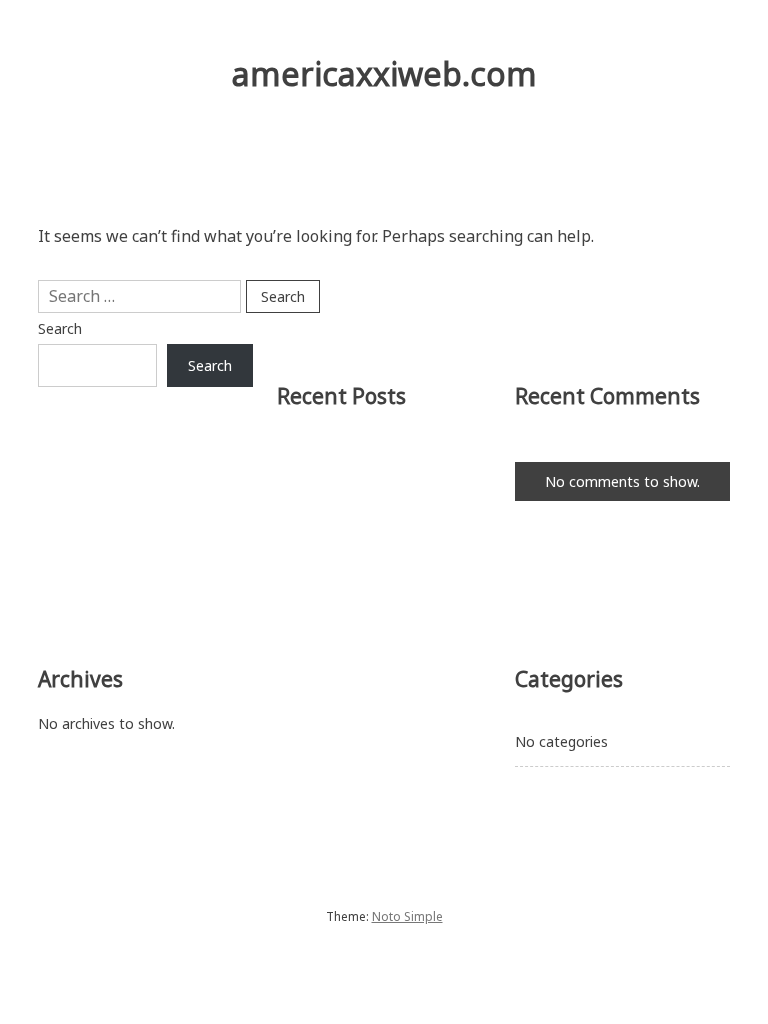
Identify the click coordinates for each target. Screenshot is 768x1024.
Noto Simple (407, 916)
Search (60, 328)
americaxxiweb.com (384, 73)
